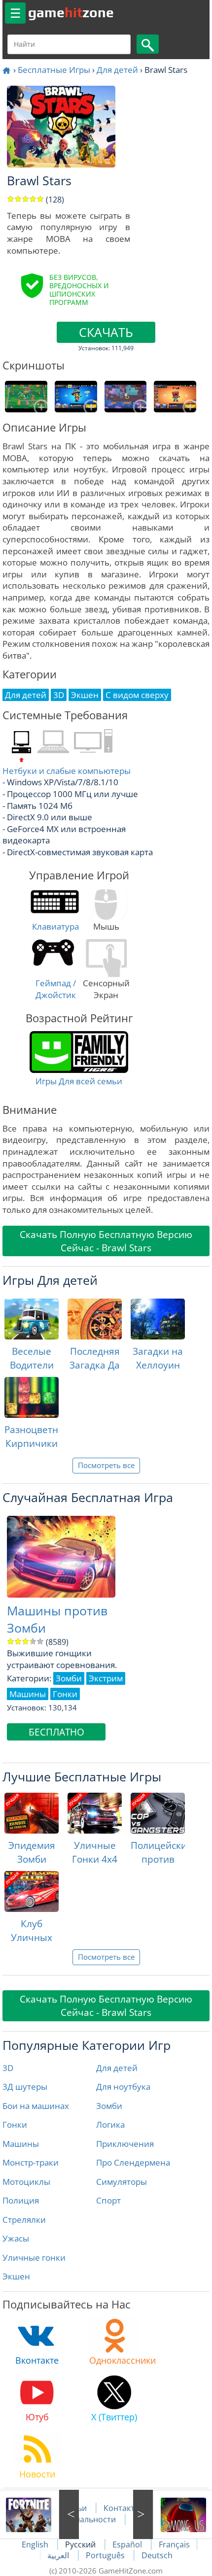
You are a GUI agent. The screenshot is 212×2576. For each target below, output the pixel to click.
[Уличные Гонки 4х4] (95, 1813)
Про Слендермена (133, 2162)
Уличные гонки (34, 2258)
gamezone (71, 12)
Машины (21, 2144)
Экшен (16, 2276)
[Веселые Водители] (32, 1319)
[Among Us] (173, 2514)
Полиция (21, 2200)
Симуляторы (122, 2182)
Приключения (125, 2144)
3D (8, 2068)
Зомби (109, 2106)
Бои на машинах (36, 2106)
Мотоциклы (26, 2182)
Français (174, 2544)
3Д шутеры (25, 2087)
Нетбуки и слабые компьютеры (67, 771)
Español (128, 2544)
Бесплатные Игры (54, 70)
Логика (110, 2124)
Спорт (108, 2200)
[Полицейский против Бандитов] (158, 1813)
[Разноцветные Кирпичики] (32, 1397)
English (36, 2544)
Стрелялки (24, 2220)
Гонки (15, 2124)
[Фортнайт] (39, 2514)
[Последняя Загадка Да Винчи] (95, 1319)
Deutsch (157, 2555)
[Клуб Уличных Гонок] (32, 1891)
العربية (59, 2555)
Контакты (122, 2508)
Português (106, 2555)
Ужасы (16, 2238)
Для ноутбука (123, 2087)
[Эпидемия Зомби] (32, 1813)
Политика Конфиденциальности (113, 2513)
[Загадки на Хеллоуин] (158, 1319)
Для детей (117, 70)
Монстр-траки (31, 2162)
